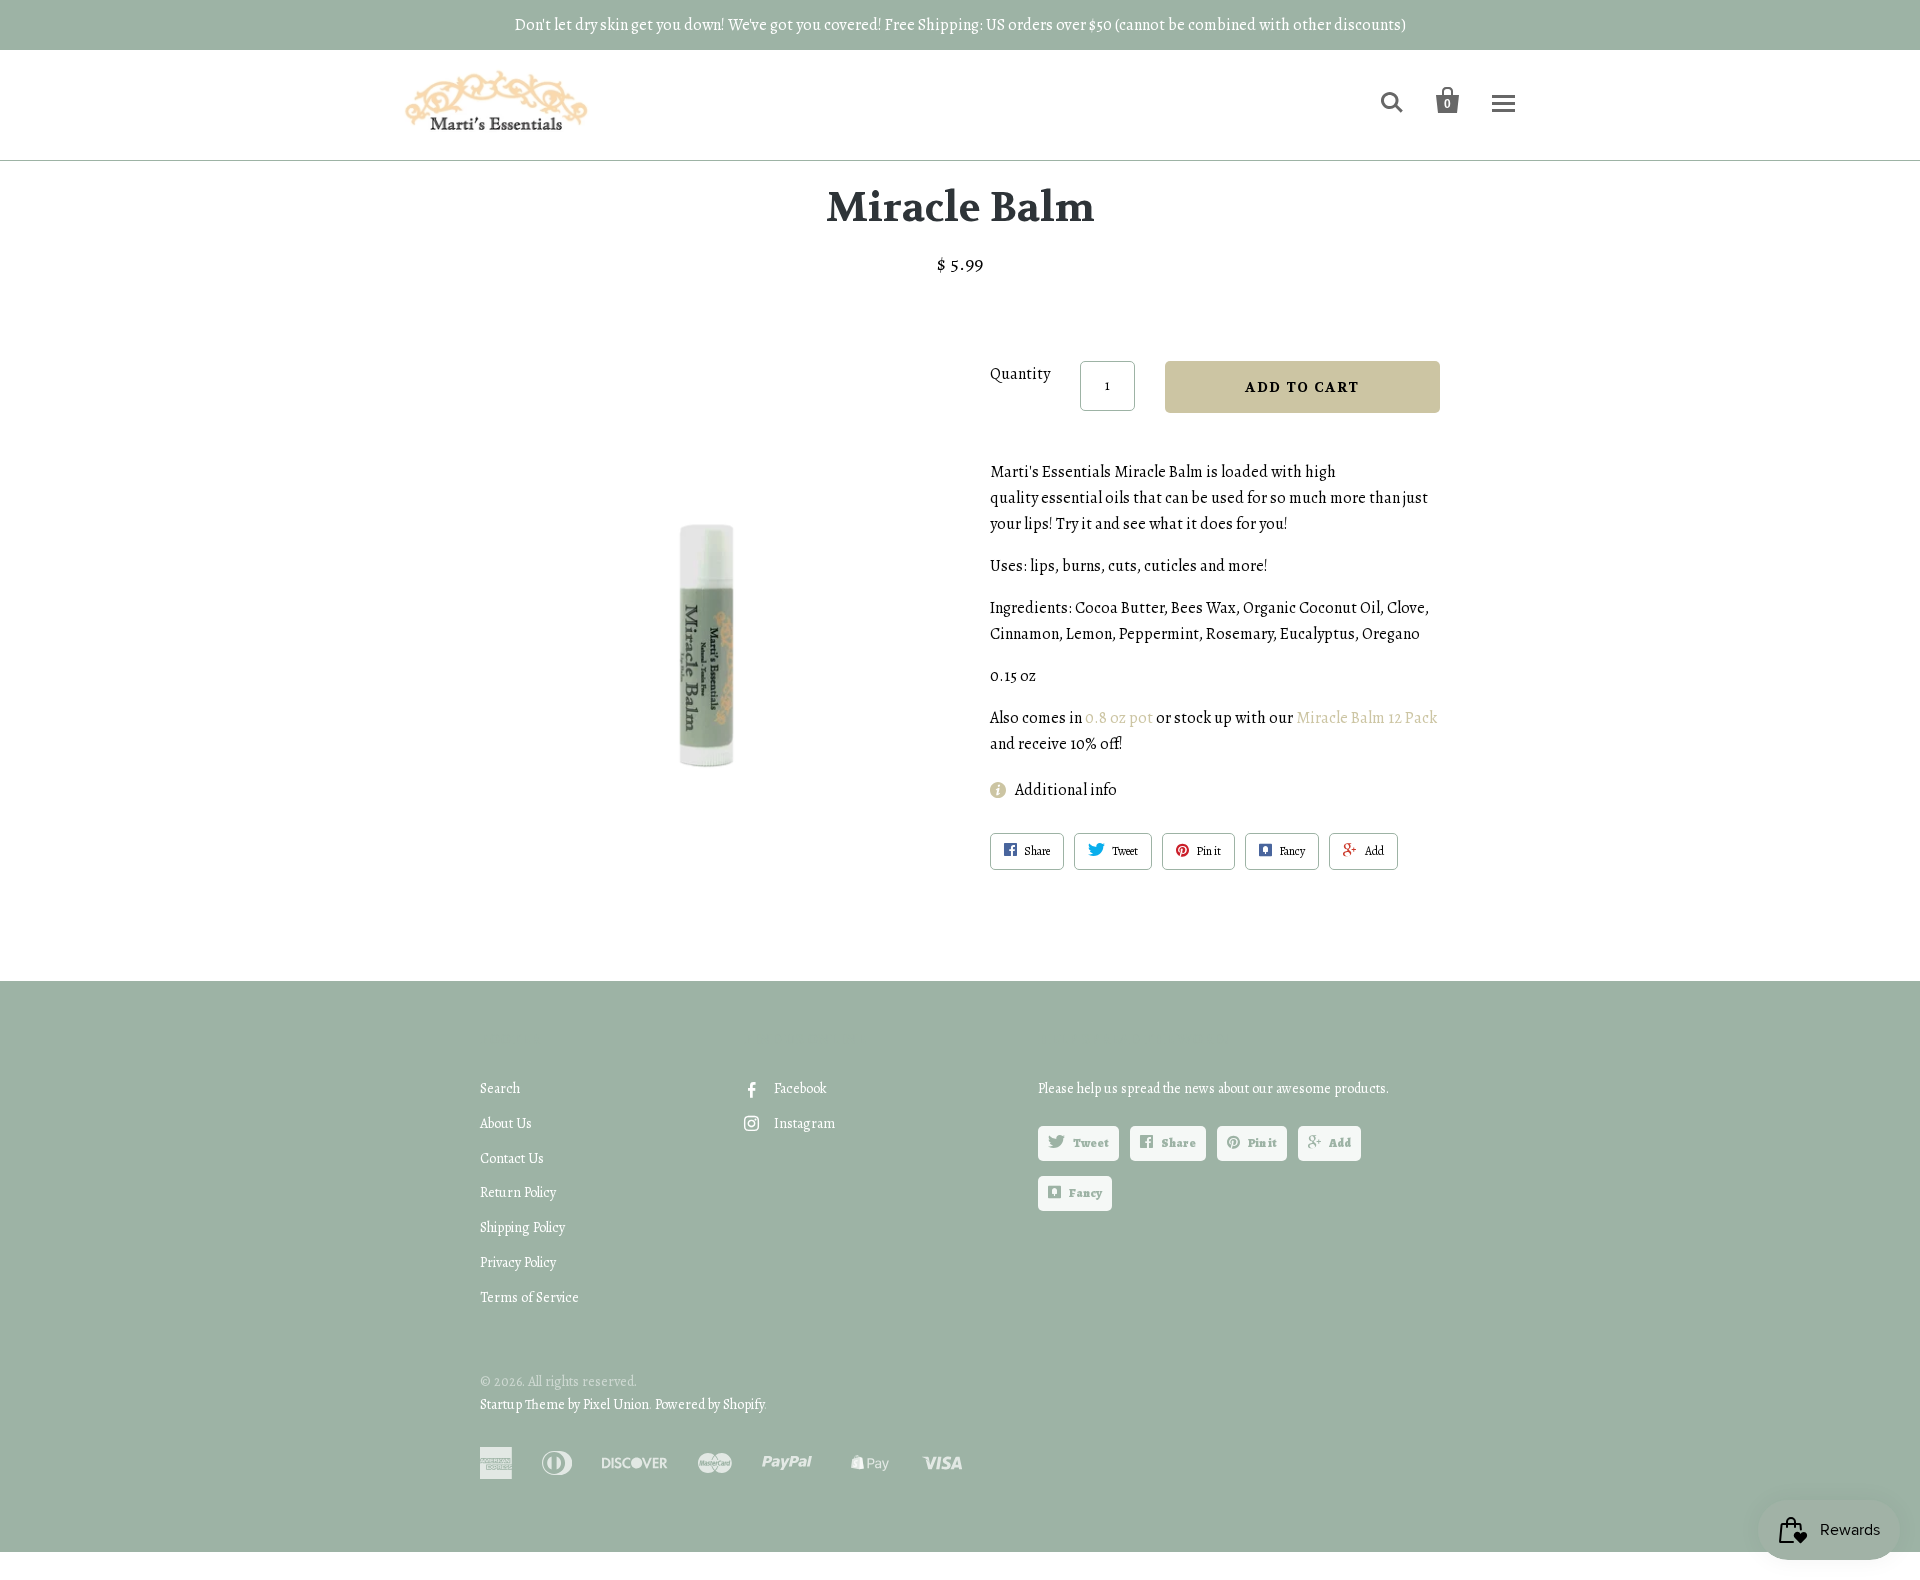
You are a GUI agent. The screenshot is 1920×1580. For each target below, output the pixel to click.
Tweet (1091, 1143)
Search (500, 1088)
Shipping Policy (522, 1227)
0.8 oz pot (1119, 718)
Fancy (1085, 1193)
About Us (506, 1123)
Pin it (1262, 1143)
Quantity (1020, 374)
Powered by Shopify (709, 1404)
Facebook (800, 1088)
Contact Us (512, 1158)
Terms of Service (529, 1297)
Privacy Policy (518, 1262)
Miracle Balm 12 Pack (1366, 718)
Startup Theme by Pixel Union (564, 1404)
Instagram (804, 1123)
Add (1340, 1143)
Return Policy (518, 1192)
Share (1178, 1143)
